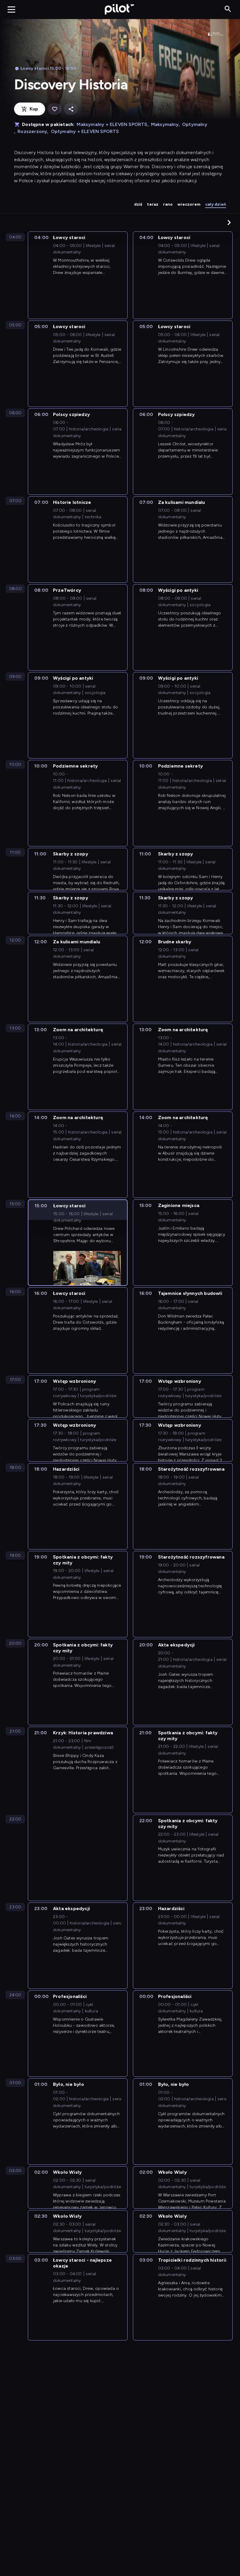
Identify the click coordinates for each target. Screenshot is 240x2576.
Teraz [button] (153, 204)
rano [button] (168, 204)
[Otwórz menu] (11, 9)
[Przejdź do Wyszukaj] (228, 9)
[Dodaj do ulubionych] (54, 109)
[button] (229, 222)
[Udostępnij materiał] (71, 109)
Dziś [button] (138, 204)
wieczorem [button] (189, 204)
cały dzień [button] (216, 204)
